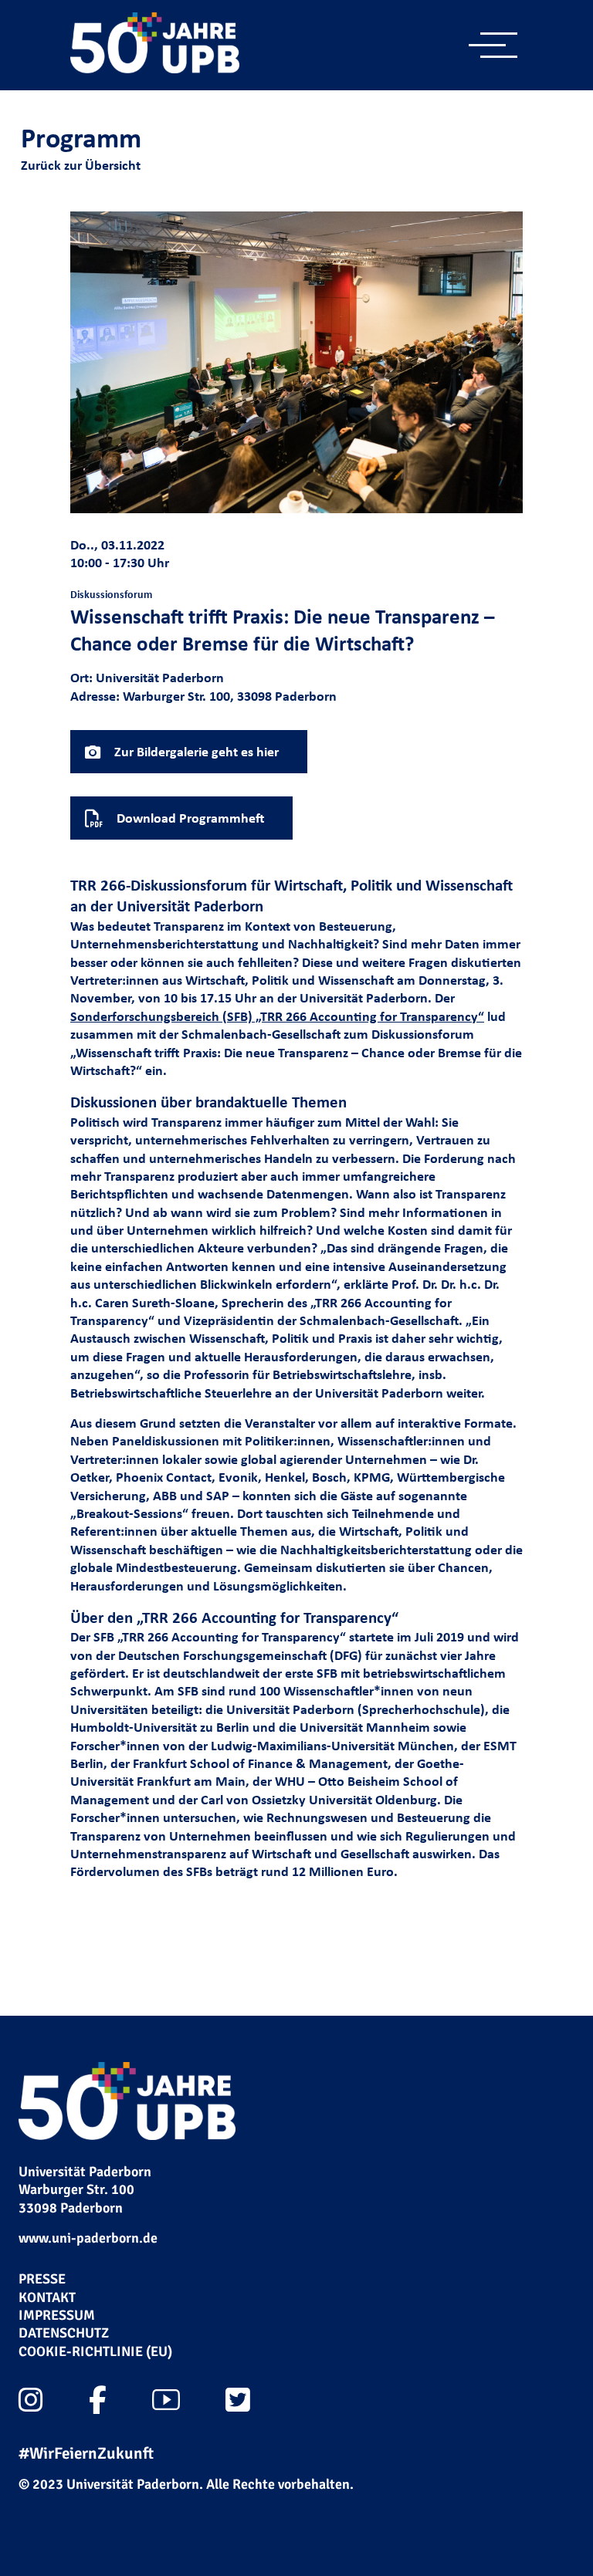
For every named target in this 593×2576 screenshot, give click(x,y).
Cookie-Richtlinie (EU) (95, 2351)
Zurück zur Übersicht (81, 165)
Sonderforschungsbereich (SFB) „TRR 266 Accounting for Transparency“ (277, 1016)
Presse (42, 2279)
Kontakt (47, 2297)
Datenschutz (64, 2333)
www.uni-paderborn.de (88, 2238)
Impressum (57, 2315)
